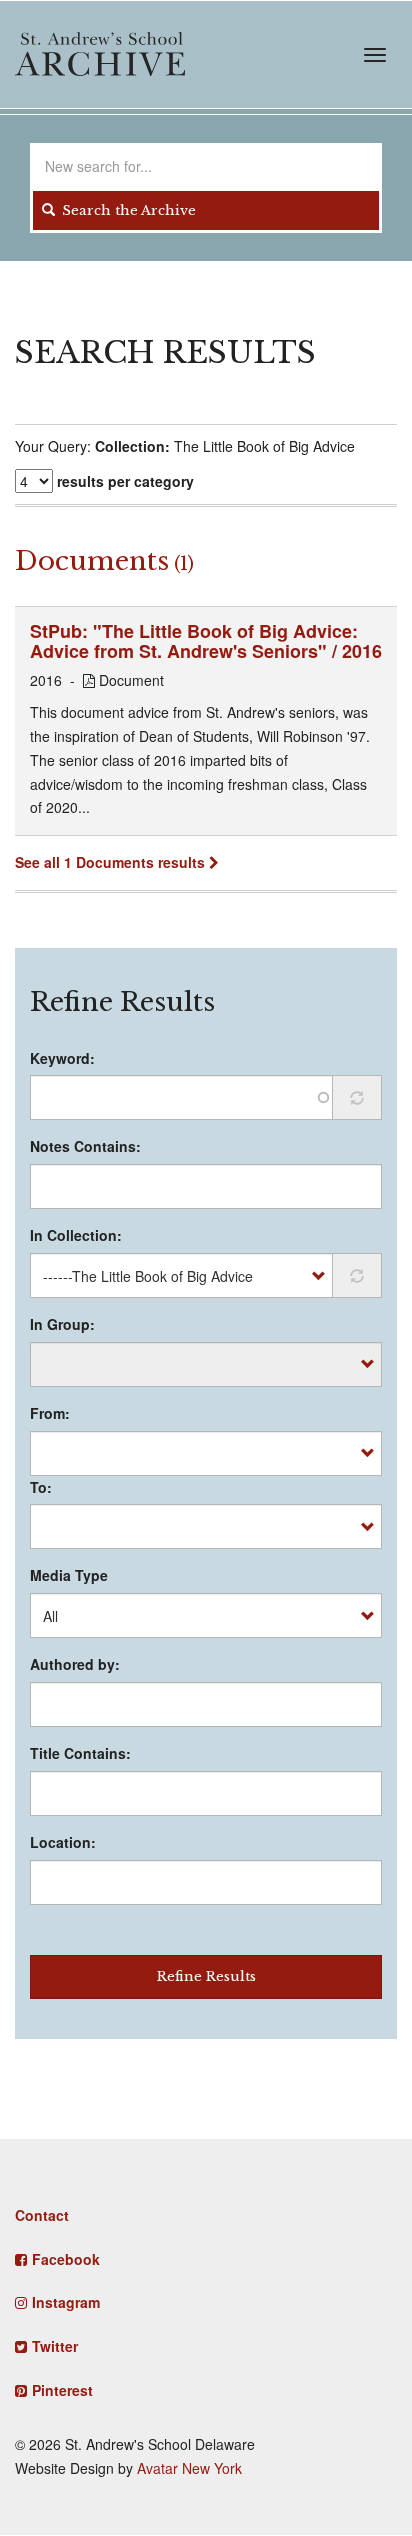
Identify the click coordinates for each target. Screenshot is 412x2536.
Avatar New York (189, 2468)
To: (41, 1487)
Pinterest (62, 2390)
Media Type (69, 1575)
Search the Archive (127, 210)
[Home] (100, 54)
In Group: (62, 1324)
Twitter (55, 2346)
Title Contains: (80, 1753)
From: (50, 1413)
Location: (63, 1842)
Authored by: (75, 1664)
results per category (125, 481)
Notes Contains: (85, 1146)
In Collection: (76, 1235)
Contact (42, 2215)
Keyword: (62, 1058)
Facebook (66, 2259)
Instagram (66, 2302)
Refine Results (206, 1976)
